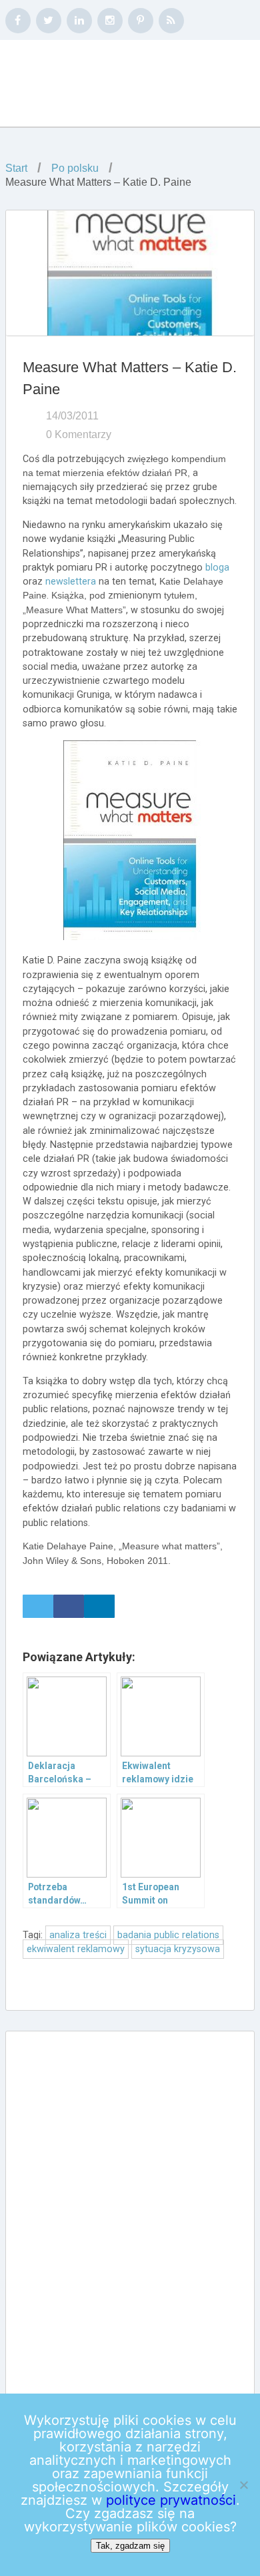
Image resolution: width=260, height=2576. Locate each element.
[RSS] (171, 21)
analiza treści (78, 1935)
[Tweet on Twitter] (38, 1606)
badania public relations (168, 1935)
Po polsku (75, 168)
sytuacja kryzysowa (178, 1949)
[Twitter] (49, 21)
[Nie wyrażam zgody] (243, 2485)
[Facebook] (18, 21)
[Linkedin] (79, 21)
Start (16, 168)
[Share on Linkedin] (99, 1606)
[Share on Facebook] (69, 1606)
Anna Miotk (90, 84)
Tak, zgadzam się (130, 2546)
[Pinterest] (141, 21)
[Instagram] (110, 21)
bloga (217, 568)
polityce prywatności (171, 2500)
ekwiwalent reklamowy (76, 1949)
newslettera (71, 582)
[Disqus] (130, 2211)
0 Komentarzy (79, 434)
